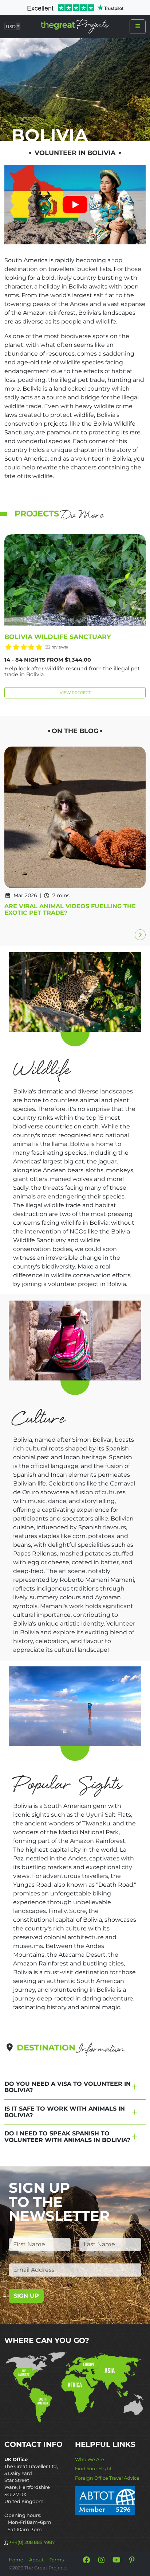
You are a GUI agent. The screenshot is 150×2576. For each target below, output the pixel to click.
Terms (57, 2560)
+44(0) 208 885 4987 (32, 2542)
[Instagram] (102, 2560)
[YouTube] (117, 2560)
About (36, 2560)
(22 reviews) (56, 647)
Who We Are (90, 2459)
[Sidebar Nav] (138, 27)
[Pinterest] (132, 2560)
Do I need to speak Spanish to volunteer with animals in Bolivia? (67, 2137)
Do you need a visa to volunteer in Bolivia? (68, 2087)
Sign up (26, 2296)
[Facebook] (86, 2560)
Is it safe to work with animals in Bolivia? (65, 2112)
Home (16, 2560)
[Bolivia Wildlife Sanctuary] (75, 580)
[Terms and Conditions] (105, 2500)
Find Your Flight (93, 2469)
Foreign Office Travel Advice (107, 2478)
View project (75, 693)
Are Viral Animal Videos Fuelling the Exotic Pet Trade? (70, 909)
